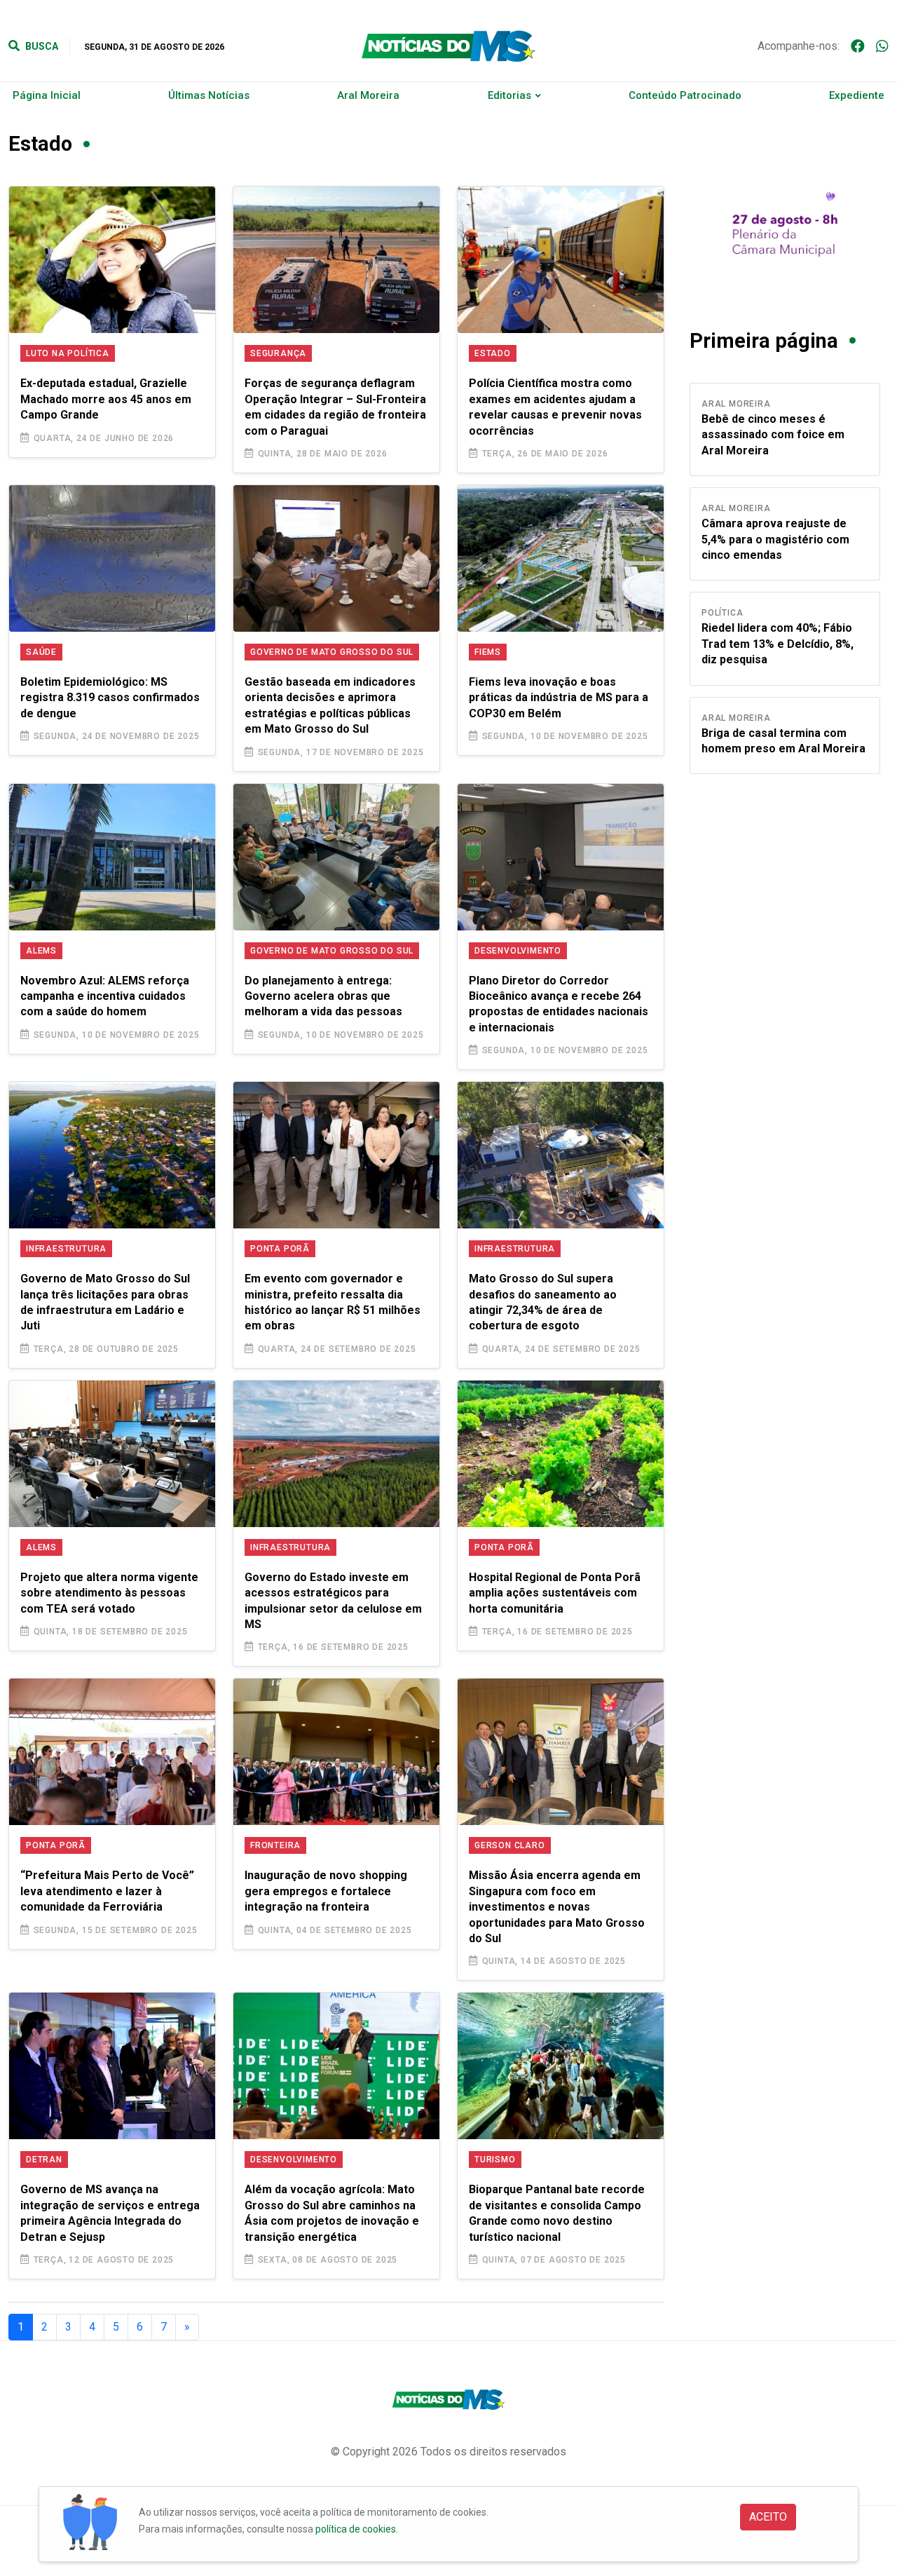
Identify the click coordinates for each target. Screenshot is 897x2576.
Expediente (857, 95)
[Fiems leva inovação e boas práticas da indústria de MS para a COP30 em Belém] (561, 558)
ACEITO (768, 2517)
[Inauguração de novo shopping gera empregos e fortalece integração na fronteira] (336, 1752)
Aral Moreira (368, 95)
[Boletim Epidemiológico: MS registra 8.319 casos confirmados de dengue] (112, 558)
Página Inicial (47, 95)
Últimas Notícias (209, 95)
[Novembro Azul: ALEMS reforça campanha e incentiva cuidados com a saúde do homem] (112, 857)
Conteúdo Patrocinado (685, 95)
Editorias (509, 95)
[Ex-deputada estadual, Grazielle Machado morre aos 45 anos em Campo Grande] (112, 260)
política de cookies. (357, 2529)
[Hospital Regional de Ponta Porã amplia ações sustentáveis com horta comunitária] (561, 1454)
